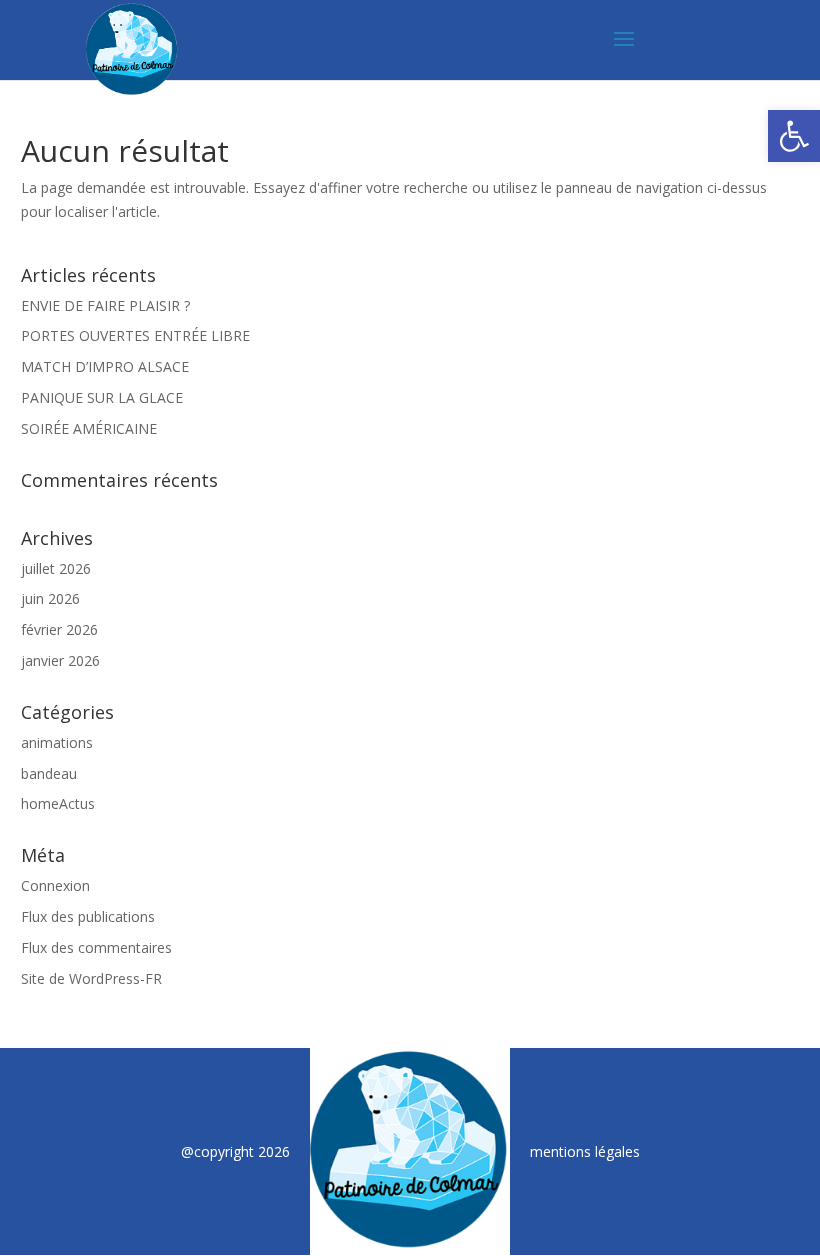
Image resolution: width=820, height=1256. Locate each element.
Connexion (55, 885)
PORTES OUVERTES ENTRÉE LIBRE (135, 335)
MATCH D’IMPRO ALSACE (105, 366)
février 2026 (59, 629)
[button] (794, 136)
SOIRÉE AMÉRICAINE (89, 428)
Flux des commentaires (96, 947)
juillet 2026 (56, 568)
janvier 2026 (60, 660)
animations (57, 742)
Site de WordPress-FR (91, 978)
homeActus (58, 803)
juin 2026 (50, 598)
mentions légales (585, 1151)
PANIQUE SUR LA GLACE (102, 397)
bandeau (49, 773)
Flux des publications (88, 916)
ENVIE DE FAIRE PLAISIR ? (105, 305)
